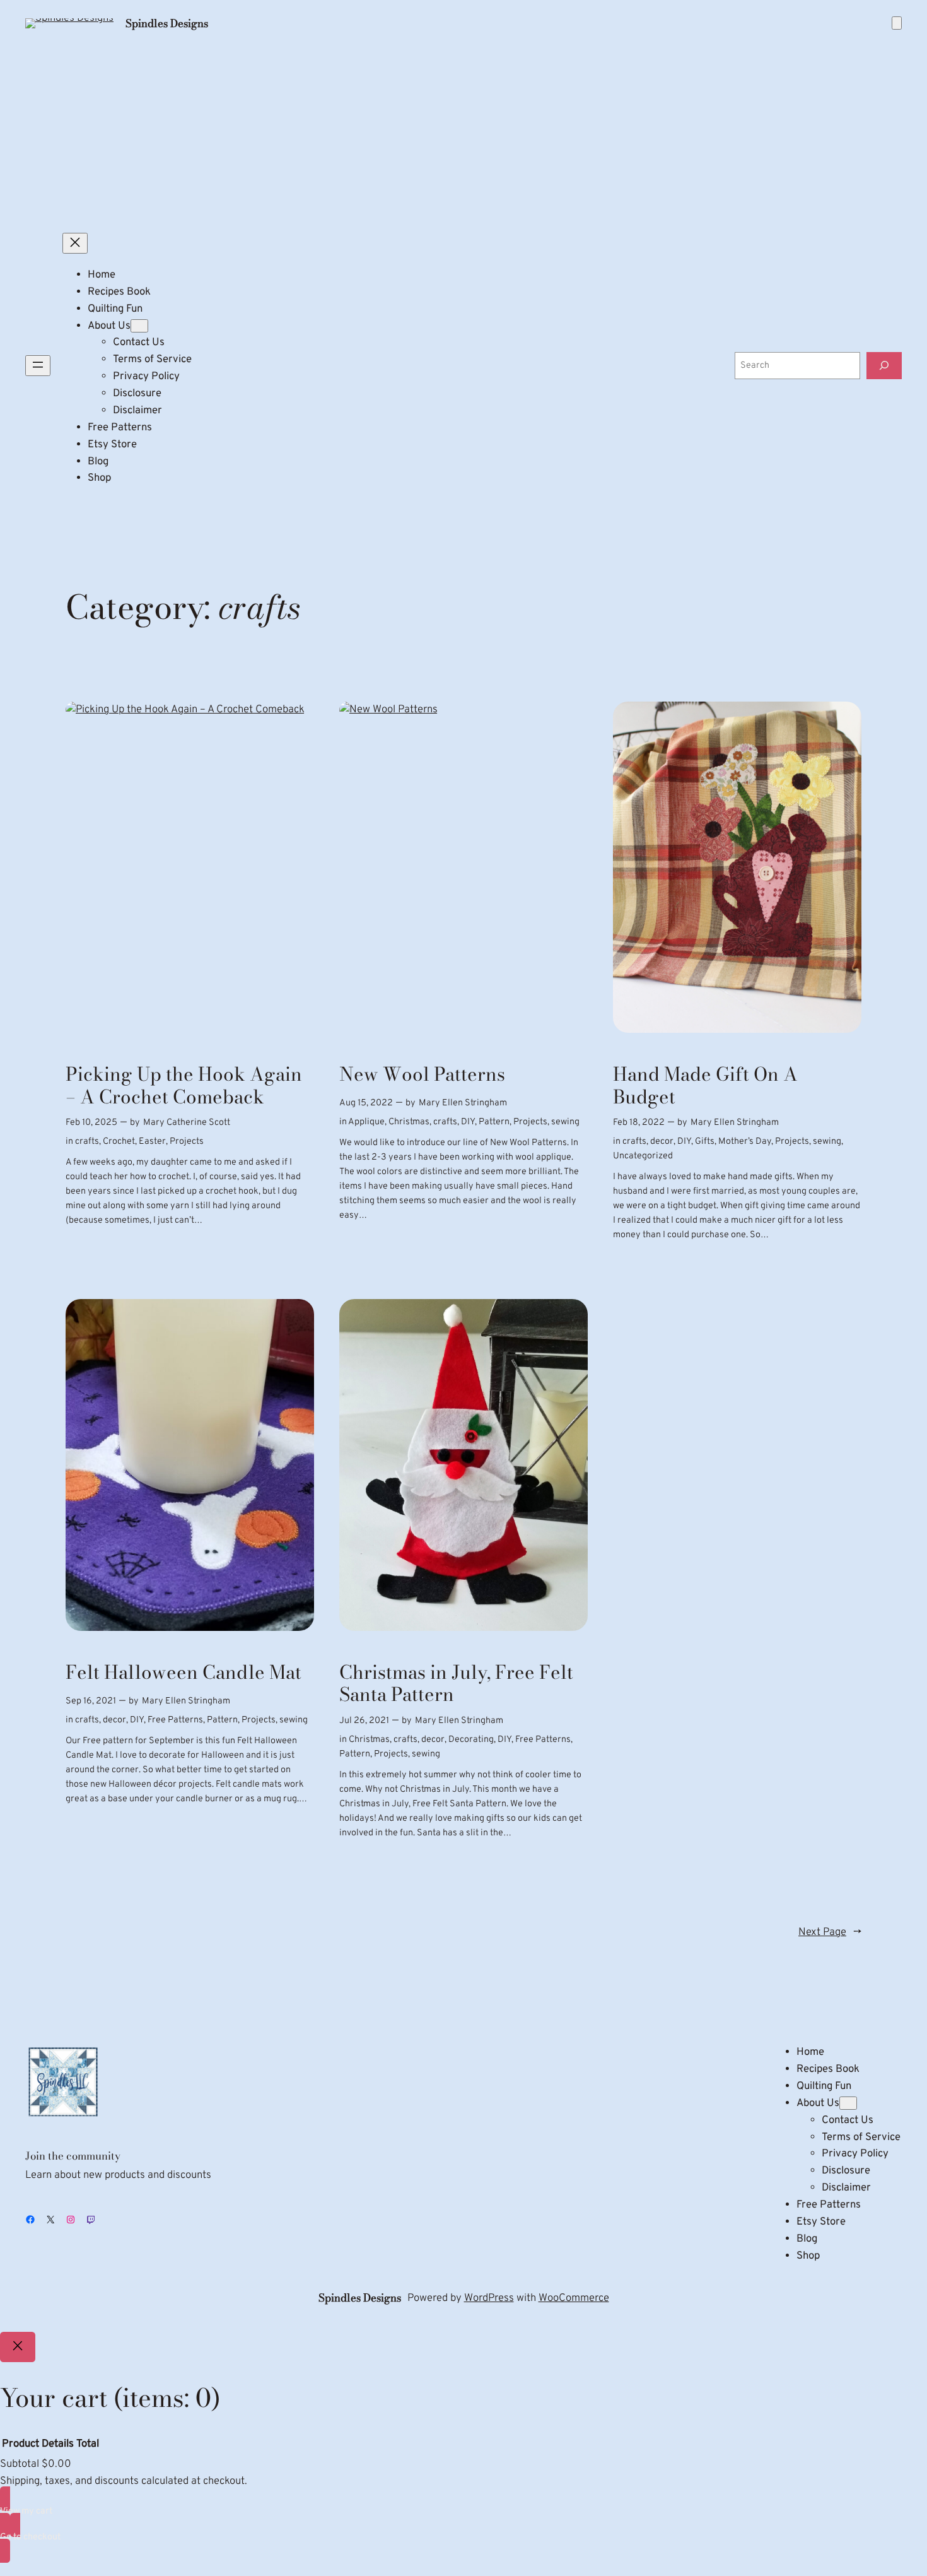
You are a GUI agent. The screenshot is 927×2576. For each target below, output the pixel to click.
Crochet (119, 1142)
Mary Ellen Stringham (463, 1103)
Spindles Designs (167, 23)
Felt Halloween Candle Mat (184, 1673)
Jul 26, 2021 (364, 1721)
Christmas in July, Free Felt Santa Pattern (456, 1684)
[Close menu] (75, 243)
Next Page (830, 1932)
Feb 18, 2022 (639, 1123)
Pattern (494, 1122)
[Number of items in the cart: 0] (897, 23)
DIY (468, 1122)
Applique (366, 1122)
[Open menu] (38, 366)
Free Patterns (175, 1720)
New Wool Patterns (422, 1074)
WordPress (489, 2298)
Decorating (471, 1740)
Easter (152, 1142)
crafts (87, 1142)
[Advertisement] (463, 132)
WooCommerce (574, 2298)
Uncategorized (643, 1156)
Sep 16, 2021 (91, 1701)
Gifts (705, 1142)
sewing (565, 1122)
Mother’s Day (745, 1142)
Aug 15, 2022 (366, 1103)
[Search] (884, 366)
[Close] (18, 2347)
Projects (187, 1142)
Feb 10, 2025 (91, 1123)
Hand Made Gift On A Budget (705, 1085)
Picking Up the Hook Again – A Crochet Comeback (184, 1085)
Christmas (409, 1122)
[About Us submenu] (139, 326)
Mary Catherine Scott (187, 1123)
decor (662, 1142)
